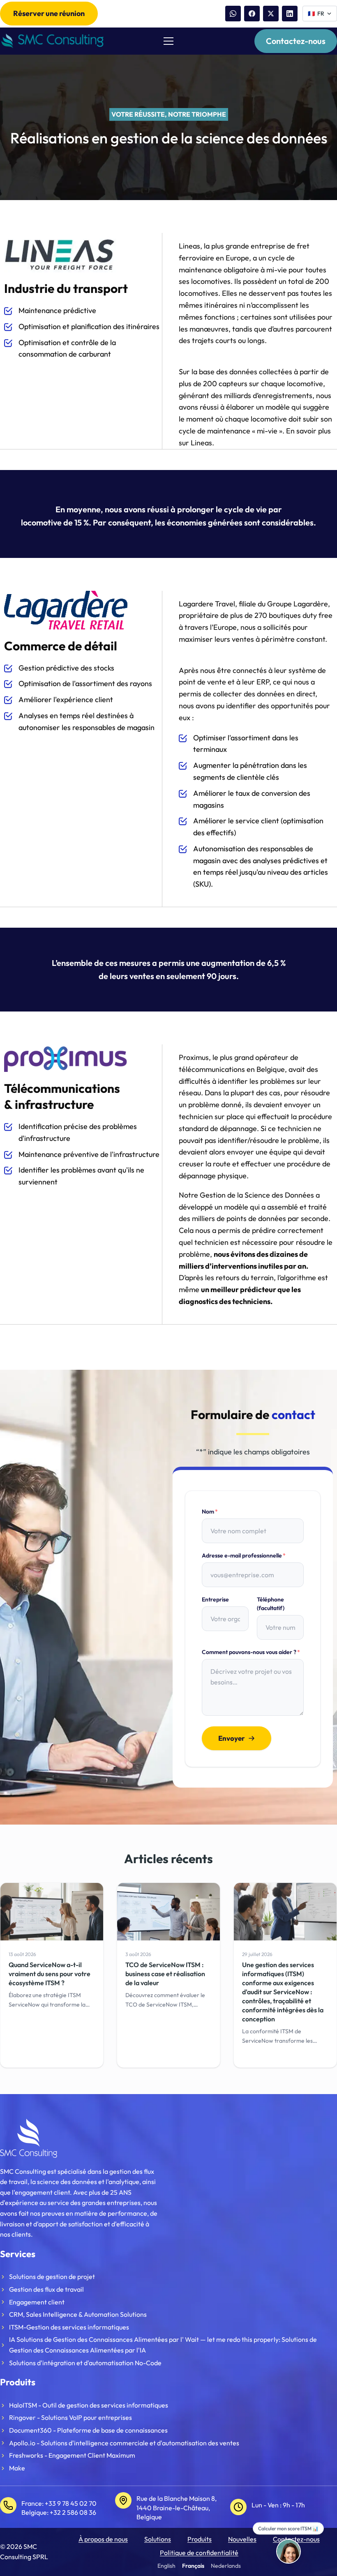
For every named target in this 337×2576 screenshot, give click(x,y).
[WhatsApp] (233, 14)
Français (193, 2566)
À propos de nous (103, 2539)
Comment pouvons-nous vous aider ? (251, 1652)
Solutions (158, 2539)
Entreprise (215, 1599)
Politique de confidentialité (199, 2553)
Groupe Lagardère (298, 604)
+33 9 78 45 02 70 (71, 2503)
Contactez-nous (296, 41)
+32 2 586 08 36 (73, 2512)
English (166, 2566)
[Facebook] (252, 14)
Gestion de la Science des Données (257, 1195)
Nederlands (226, 2566)
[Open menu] (168, 41)
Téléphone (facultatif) (271, 1604)
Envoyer (232, 1738)
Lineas (201, 443)
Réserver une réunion (49, 13)
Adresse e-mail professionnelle (244, 1555)
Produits (200, 2539)
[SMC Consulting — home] (52, 41)
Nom (210, 1511)
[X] (271, 14)
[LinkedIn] (290, 14)
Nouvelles (242, 2539)
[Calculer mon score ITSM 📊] (289, 2551)
